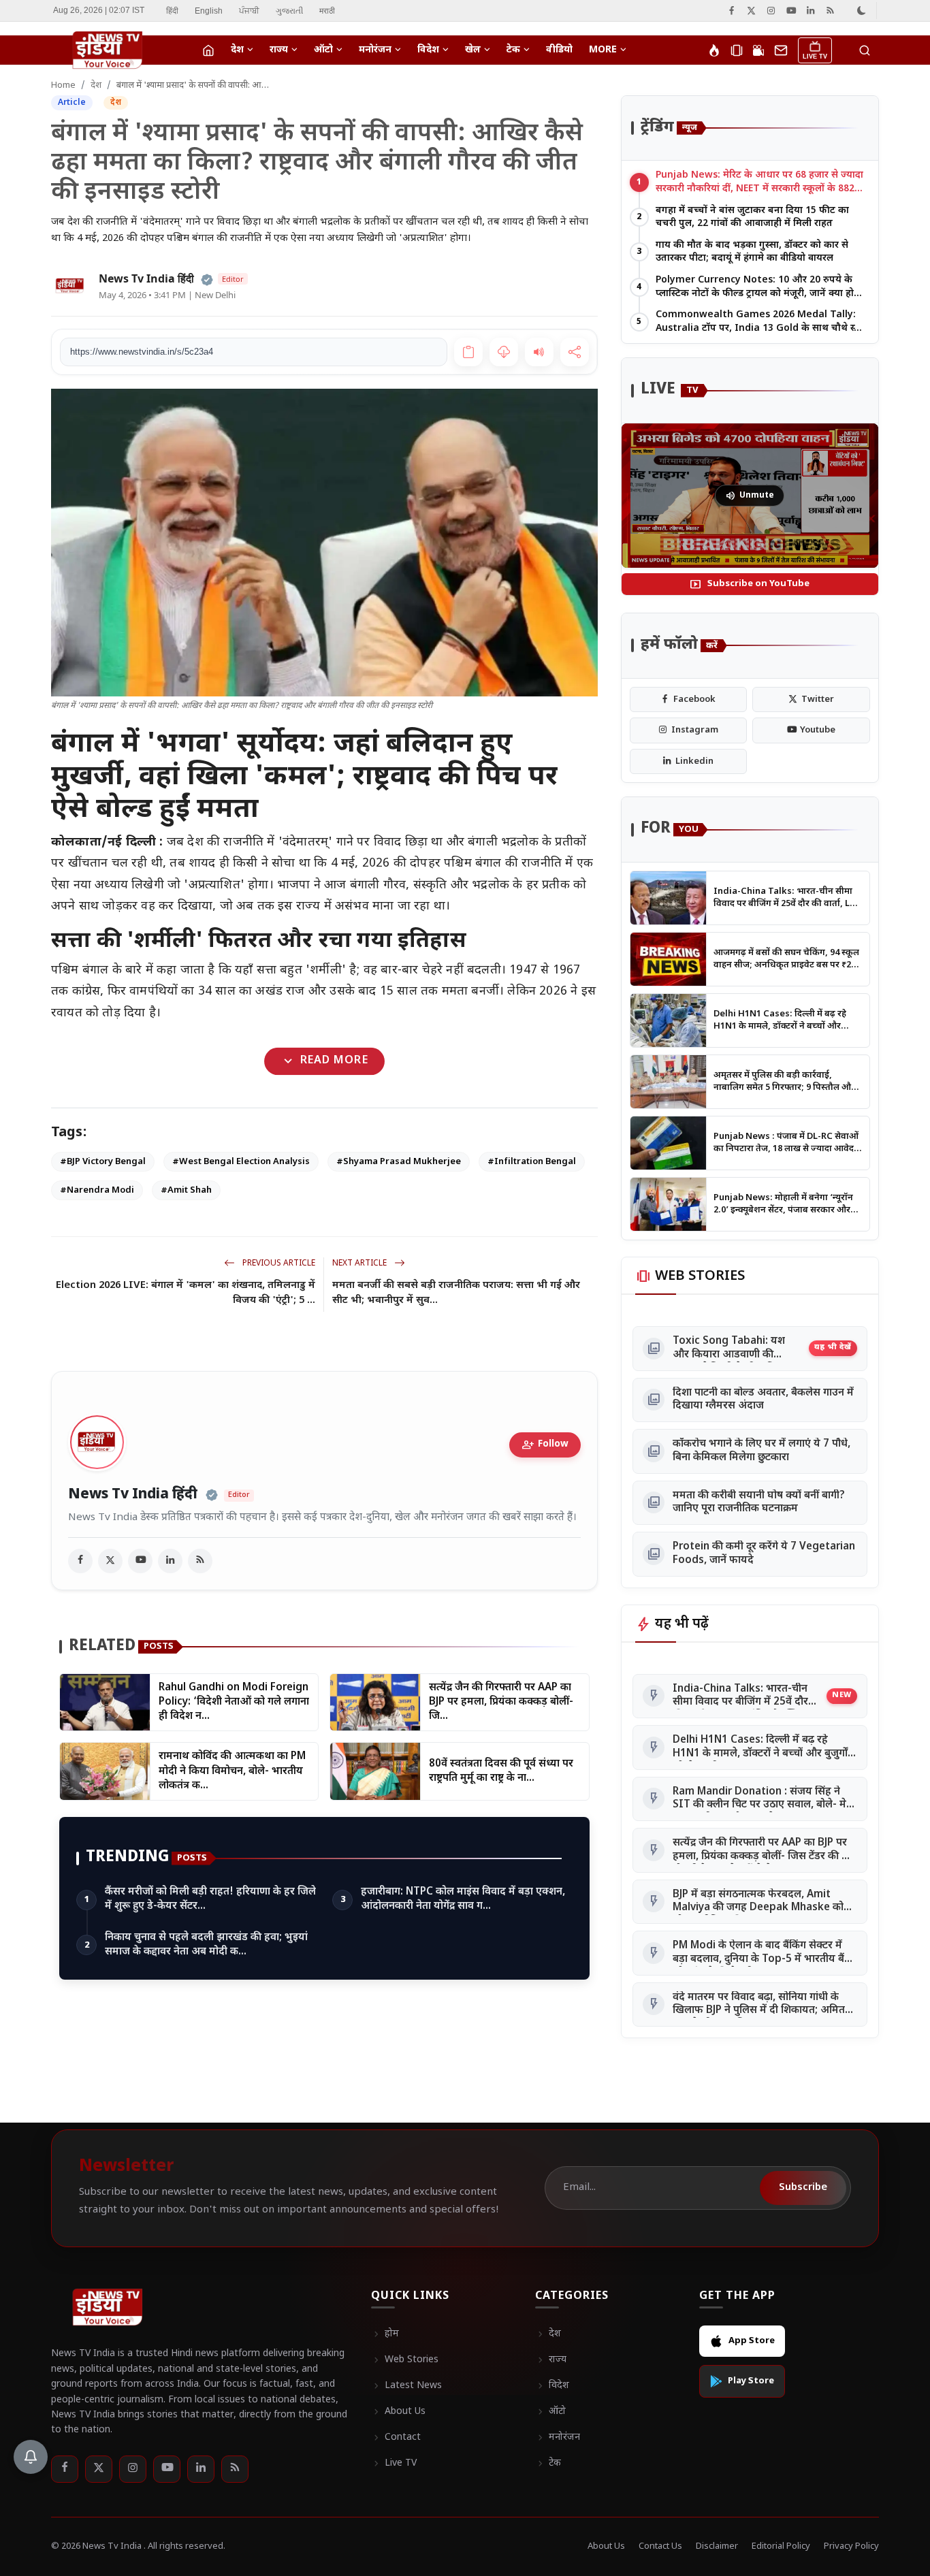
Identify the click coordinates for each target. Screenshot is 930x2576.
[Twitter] (751, 11)
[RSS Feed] (830, 11)
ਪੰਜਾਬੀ (249, 11)
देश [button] (237, 50)
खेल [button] (473, 50)
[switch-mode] (862, 11)
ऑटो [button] (323, 50)
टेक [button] (513, 50)
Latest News (406, 2386)
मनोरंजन (558, 2438)
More (603, 50)
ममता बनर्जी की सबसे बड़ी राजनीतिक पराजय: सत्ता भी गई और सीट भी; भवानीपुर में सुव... (456, 1293)
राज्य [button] (279, 50)
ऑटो (550, 2412)
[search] (865, 50)
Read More (324, 1061)
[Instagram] (771, 11)
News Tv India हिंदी (133, 1495)
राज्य (551, 2360)
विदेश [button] (428, 50)
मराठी (327, 11)
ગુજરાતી (289, 11)
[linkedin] (170, 1561)
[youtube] (140, 1561)
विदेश (552, 2386)
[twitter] (110, 1561)
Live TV (394, 2464)
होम (385, 2334)
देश (96, 85)
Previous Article (278, 1263)
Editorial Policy (781, 2546)
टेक (548, 2464)
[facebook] (80, 1561)
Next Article (360, 1263)
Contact (396, 2438)
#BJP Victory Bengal (103, 1162)
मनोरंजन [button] (375, 50)
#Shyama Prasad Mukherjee (399, 1162)
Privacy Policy (851, 2546)
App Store (752, 2341)
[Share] (575, 352)
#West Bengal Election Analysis (241, 1162)
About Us (398, 2412)
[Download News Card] (504, 352)
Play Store (751, 2381)
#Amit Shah (186, 1190)
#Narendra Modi (97, 1190)
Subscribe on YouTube (750, 584)
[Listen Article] (539, 352)
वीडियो (559, 50)
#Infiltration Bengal (532, 1162)
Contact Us (660, 2546)
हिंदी (172, 11)
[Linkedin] (811, 11)
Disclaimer (717, 2546)
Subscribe (803, 2188)
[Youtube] (791, 11)
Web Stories (405, 2360)
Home (63, 85)
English (209, 11)
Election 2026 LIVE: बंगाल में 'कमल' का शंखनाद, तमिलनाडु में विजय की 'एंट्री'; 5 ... (186, 1293)
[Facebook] (732, 11)
